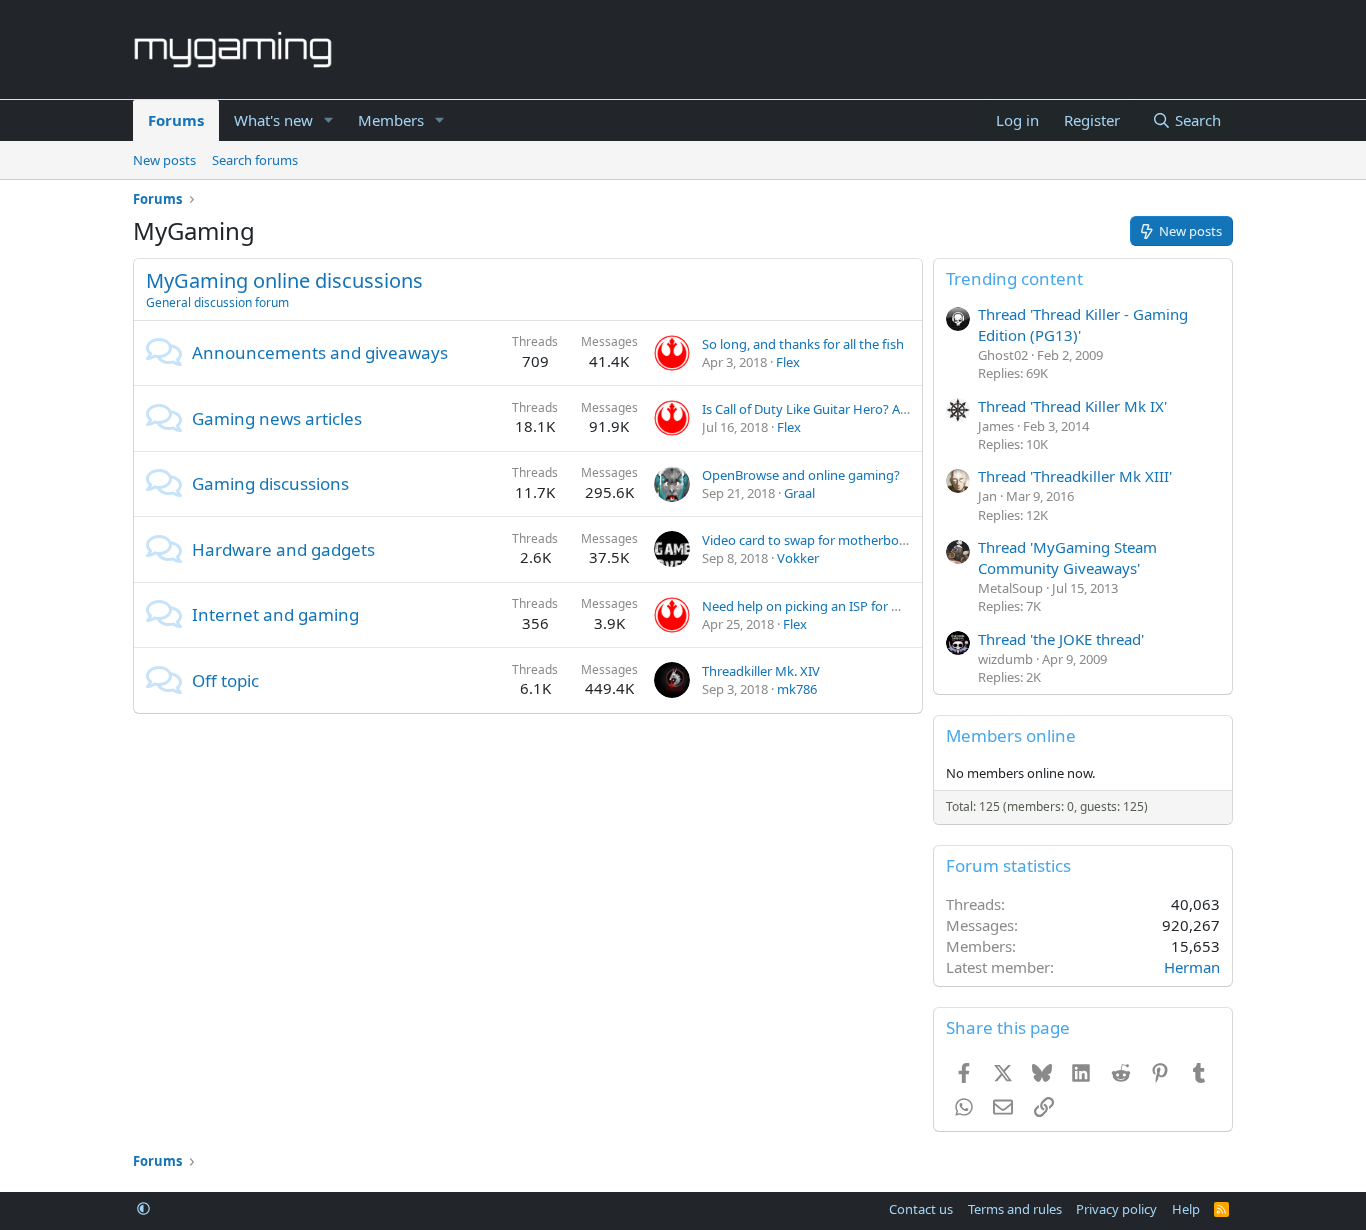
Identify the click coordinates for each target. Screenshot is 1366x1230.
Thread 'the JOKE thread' (1061, 639)
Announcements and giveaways (320, 352)
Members (391, 120)
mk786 (797, 689)
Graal (799, 493)
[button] (329, 120)
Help (1186, 1209)
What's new (273, 120)
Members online (1011, 735)
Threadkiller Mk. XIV (761, 671)
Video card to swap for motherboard (810, 540)
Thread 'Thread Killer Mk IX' (1072, 406)
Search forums (255, 160)
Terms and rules (1015, 1209)
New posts (164, 160)
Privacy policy (1116, 1209)
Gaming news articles (277, 418)
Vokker (798, 558)
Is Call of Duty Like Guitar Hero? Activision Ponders (852, 409)
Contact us (921, 1209)
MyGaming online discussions (284, 280)
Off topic (225, 680)
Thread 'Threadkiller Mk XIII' (1075, 476)
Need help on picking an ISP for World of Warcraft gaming (873, 606)
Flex (788, 362)
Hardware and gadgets (283, 549)
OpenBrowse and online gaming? (801, 475)
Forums (176, 120)
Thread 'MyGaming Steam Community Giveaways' (1067, 557)
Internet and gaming (275, 614)
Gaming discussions (270, 483)
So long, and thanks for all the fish (803, 344)
